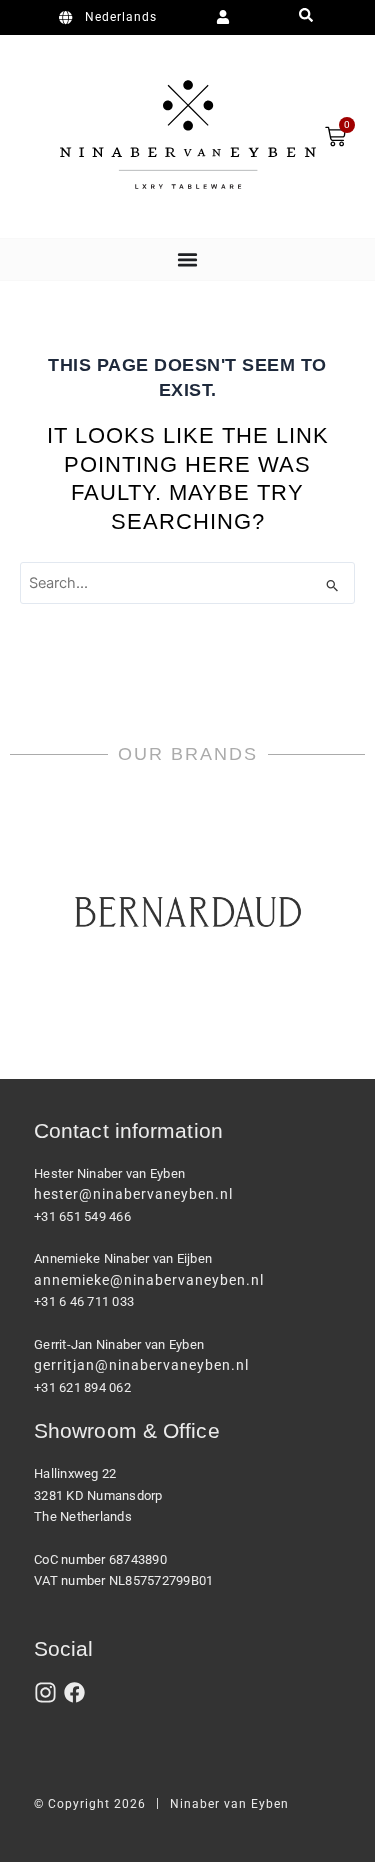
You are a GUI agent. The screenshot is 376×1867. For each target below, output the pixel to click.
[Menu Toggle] (187, 259)
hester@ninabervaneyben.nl (133, 1194)
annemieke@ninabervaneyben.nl (149, 1280)
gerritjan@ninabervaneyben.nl (141, 1365)
